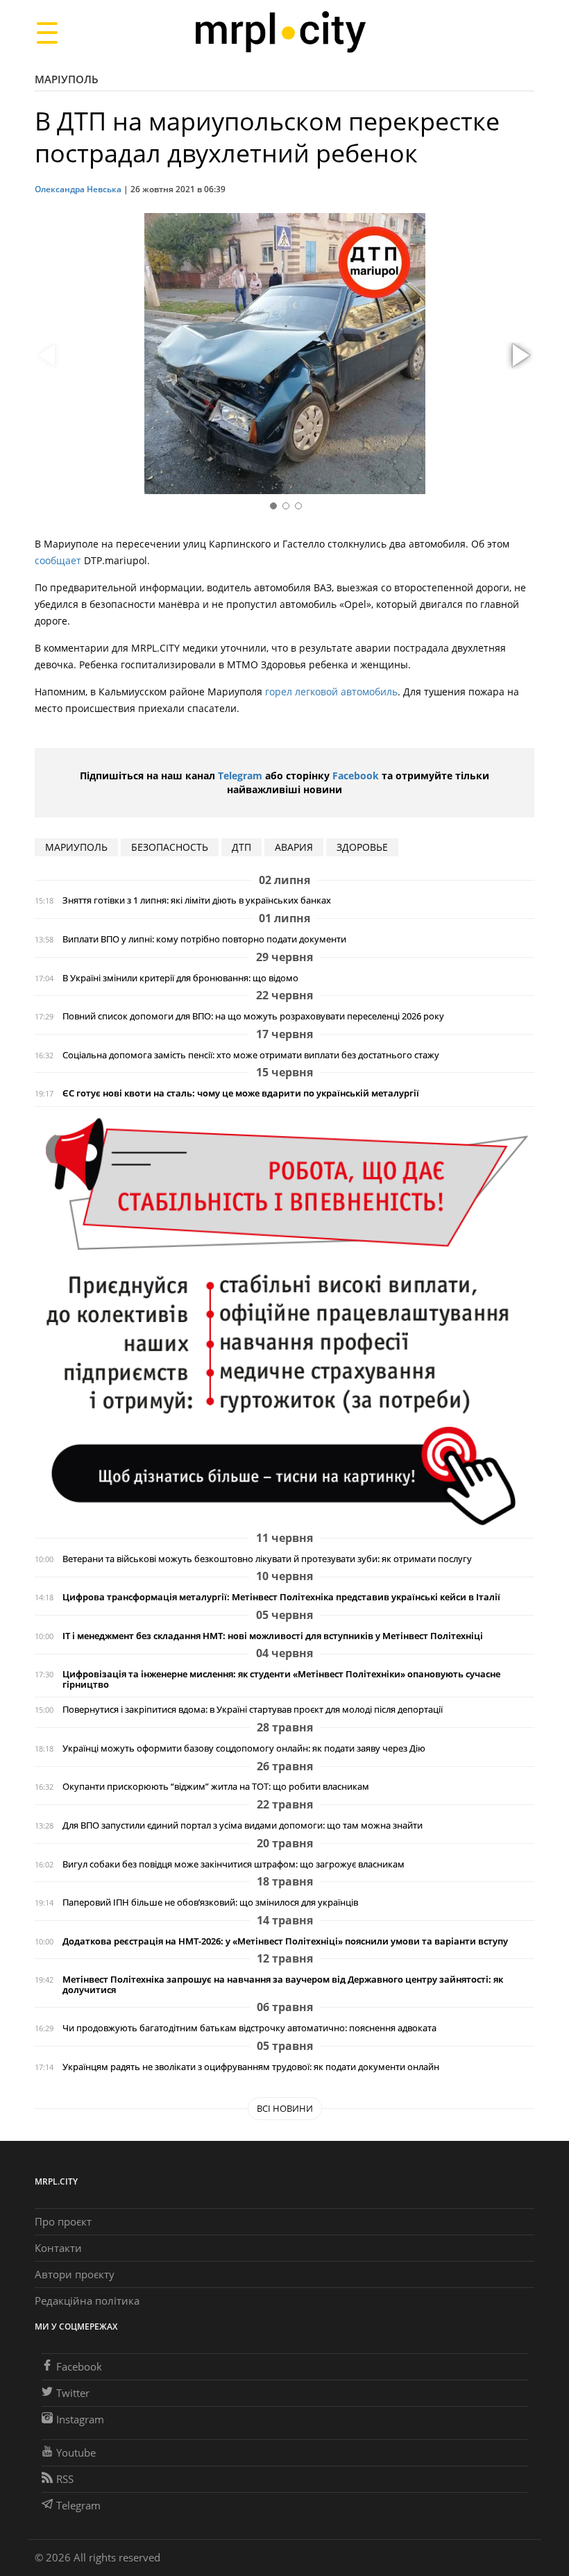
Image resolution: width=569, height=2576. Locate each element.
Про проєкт (63, 2221)
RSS (65, 2479)
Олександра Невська (78, 189)
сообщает (58, 560)
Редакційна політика (87, 2300)
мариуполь (76, 847)
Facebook (356, 776)
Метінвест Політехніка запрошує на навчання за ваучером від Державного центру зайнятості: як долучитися (283, 1985)
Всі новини (285, 2108)
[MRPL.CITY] (280, 32)
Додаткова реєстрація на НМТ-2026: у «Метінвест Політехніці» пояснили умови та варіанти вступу (285, 1941)
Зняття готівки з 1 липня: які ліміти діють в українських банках (197, 900)
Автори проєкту (75, 2274)
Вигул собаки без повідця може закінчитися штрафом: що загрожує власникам (233, 1864)
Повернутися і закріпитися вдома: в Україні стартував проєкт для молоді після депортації (253, 1710)
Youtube (76, 2452)
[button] (519, 356)
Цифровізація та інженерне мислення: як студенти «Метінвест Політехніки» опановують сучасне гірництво (281, 1679)
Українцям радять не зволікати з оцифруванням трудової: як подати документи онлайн (251, 2067)
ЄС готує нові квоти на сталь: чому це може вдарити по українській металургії (241, 1093)
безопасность (170, 847)
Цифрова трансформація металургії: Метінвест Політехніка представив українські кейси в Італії (281, 1597)
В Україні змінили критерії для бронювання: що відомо (180, 978)
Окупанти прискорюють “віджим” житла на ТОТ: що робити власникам (216, 1787)
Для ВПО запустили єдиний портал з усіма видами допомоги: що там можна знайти (243, 1825)
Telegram (240, 776)
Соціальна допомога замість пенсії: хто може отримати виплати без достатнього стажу (251, 1055)
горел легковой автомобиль (331, 692)
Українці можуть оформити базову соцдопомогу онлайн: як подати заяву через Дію (244, 1748)
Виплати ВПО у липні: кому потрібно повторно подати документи (204, 939)
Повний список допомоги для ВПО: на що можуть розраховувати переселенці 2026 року (253, 1016)
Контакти (58, 2248)
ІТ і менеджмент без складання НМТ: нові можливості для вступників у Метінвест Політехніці (273, 1636)
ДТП (241, 847)
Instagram (80, 2419)
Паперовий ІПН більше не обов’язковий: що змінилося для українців (210, 1903)
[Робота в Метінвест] (284, 1321)
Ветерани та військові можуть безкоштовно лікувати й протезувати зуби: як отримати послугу (267, 1559)
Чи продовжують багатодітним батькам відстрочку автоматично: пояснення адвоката (249, 2028)
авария (294, 847)
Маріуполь (67, 79)
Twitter (73, 2393)
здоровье (362, 847)
